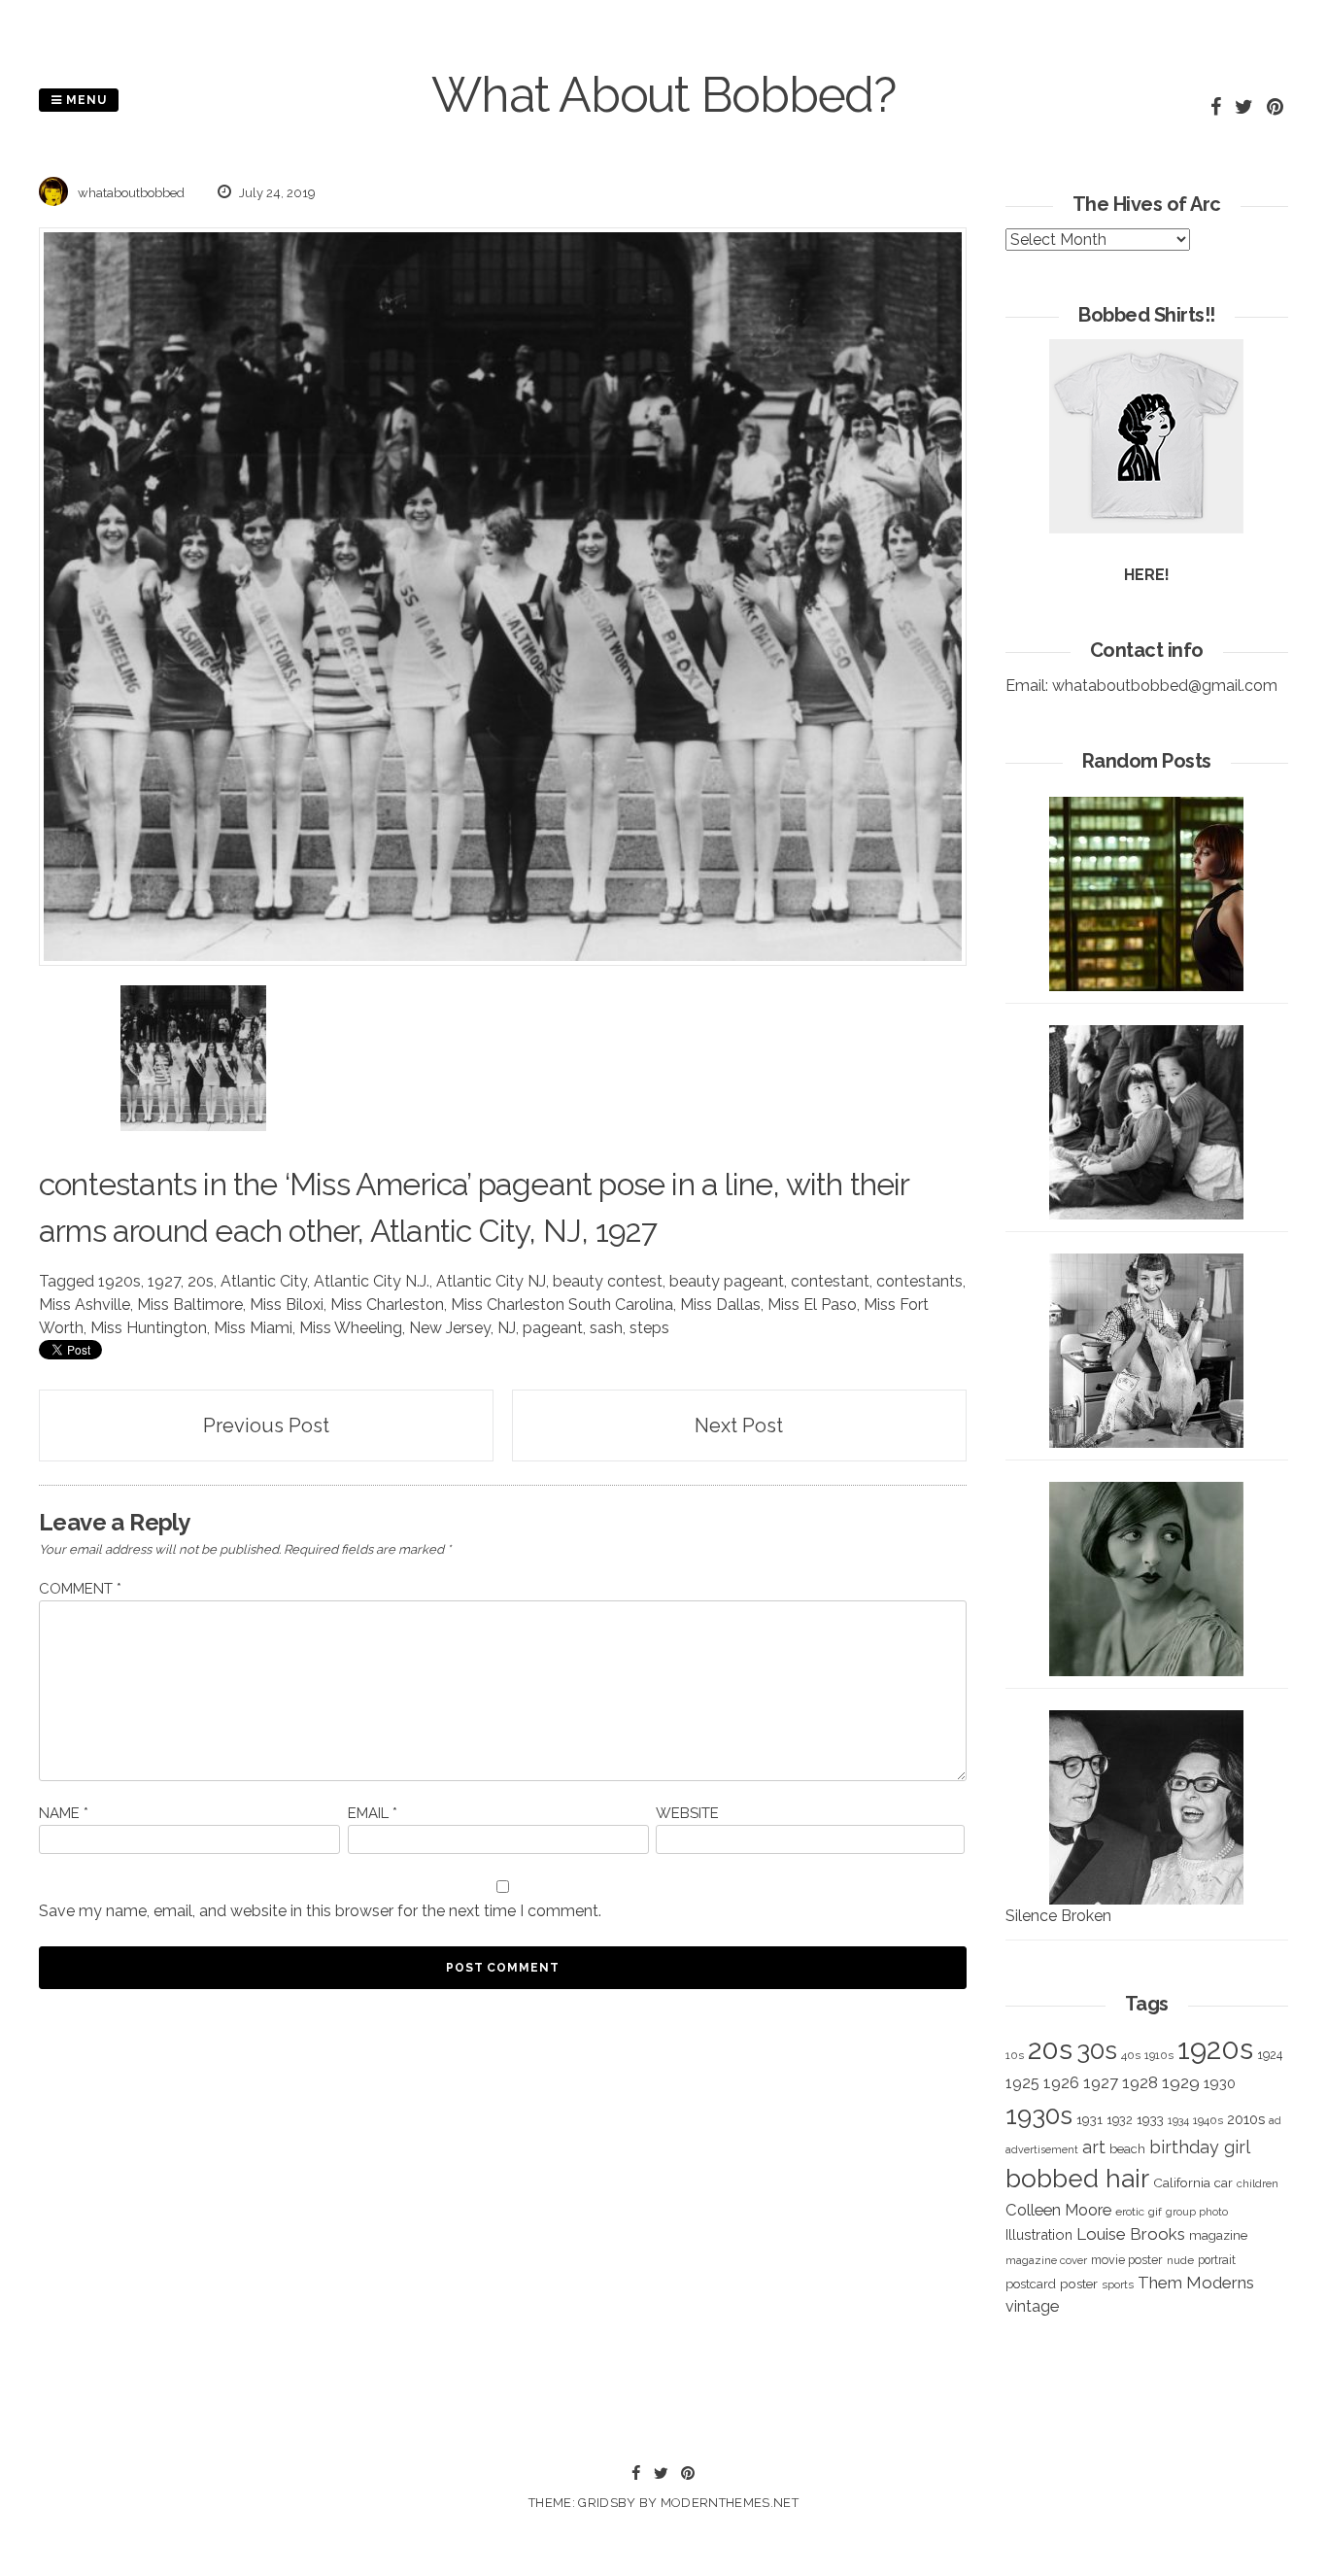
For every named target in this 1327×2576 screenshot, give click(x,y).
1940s (1208, 2120)
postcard (1031, 2284)
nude (1180, 2260)
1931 (1089, 2119)
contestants (919, 1281)
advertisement (1042, 2149)
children (1258, 2183)
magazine (1218, 2235)
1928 (1140, 2082)
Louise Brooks (1131, 2234)
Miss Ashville (85, 1305)
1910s (1159, 2055)
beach (1127, 2149)
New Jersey (450, 1328)
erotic (1130, 2212)
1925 (1022, 2083)
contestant (830, 1281)
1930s (1039, 2115)
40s (1131, 2055)
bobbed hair (1077, 2179)
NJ (507, 1328)
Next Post (739, 1425)
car (1224, 2183)
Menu (85, 100)
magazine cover (1046, 2260)
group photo (1197, 2212)
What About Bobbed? (663, 95)
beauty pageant (727, 1281)
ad (1275, 2121)
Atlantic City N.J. (372, 1281)
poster (1079, 2284)
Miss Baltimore (190, 1305)
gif (1155, 2212)
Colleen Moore (1058, 2210)
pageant (535, 1184)
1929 (1181, 2082)
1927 (164, 1281)
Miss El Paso (812, 1305)
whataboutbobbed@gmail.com (1165, 686)
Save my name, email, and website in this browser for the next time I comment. (320, 1911)
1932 (1120, 2120)
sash (606, 1328)
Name (64, 1813)
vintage (1032, 2306)
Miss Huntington (149, 1328)
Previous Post (266, 1425)
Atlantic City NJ (491, 1281)
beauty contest (608, 1281)
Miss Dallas (720, 1305)
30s (1097, 2050)
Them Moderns (1196, 2283)
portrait (1217, 2260)
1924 (1270, 2055)
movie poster (1127, 2260)
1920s (119, 1281)
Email (373, 1813)
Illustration (1039, 2234)
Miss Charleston (387, 1305)
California (1182, 2182)
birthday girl (1200, 2147)
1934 (1178, 2121)
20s (201, 1281)
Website (687, 1813)
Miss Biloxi (287, 1305)
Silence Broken (1058, 1916)
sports (1118, 2285)
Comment (80, 1589)
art (1094, 2147)
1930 (1220, 2083)
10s (1015, 2055)
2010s (1246, 2119)
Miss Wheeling (351, 1328)
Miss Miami (253, 1328)
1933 (1150, 2119)
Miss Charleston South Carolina (562, 1305)
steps (649, 1328)
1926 (1061, 2083)
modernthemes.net (730, 2503)
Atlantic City (264, 1281)
